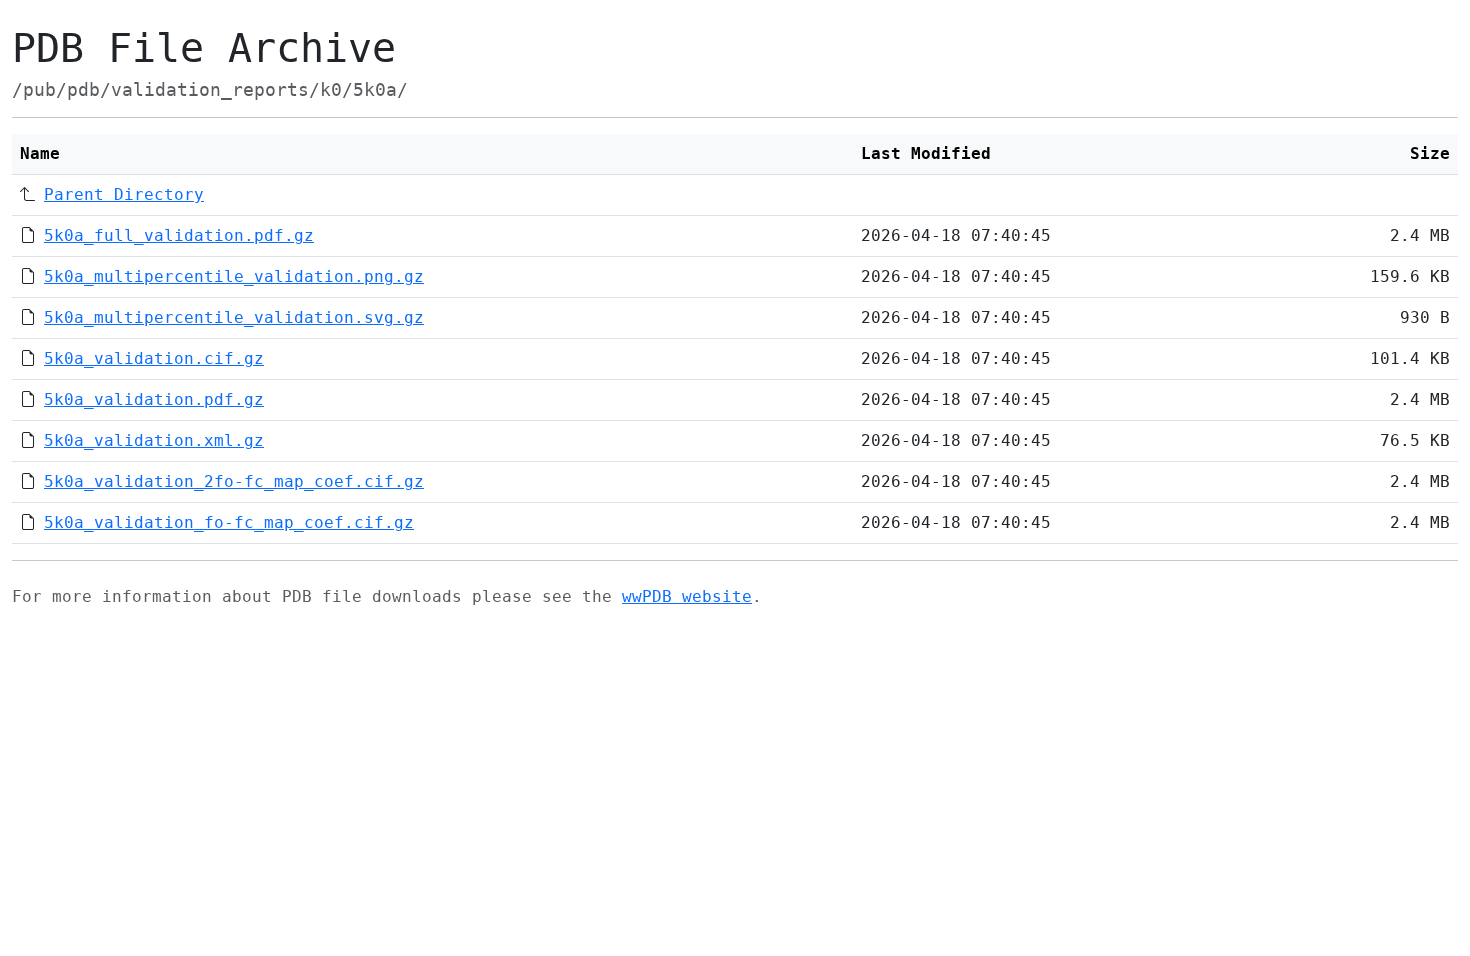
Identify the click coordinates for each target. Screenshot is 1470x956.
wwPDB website (687, 596)
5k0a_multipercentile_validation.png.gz (234, 276)
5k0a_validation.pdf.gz (154, 399)
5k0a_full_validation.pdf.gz (179, 235)
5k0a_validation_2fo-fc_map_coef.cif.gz (234, 481)
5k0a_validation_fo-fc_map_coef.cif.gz (229, 522)
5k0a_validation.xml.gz (154, 440)
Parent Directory (124, 194)
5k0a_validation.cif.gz (154, 358)
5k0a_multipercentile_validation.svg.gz (234, 317)
